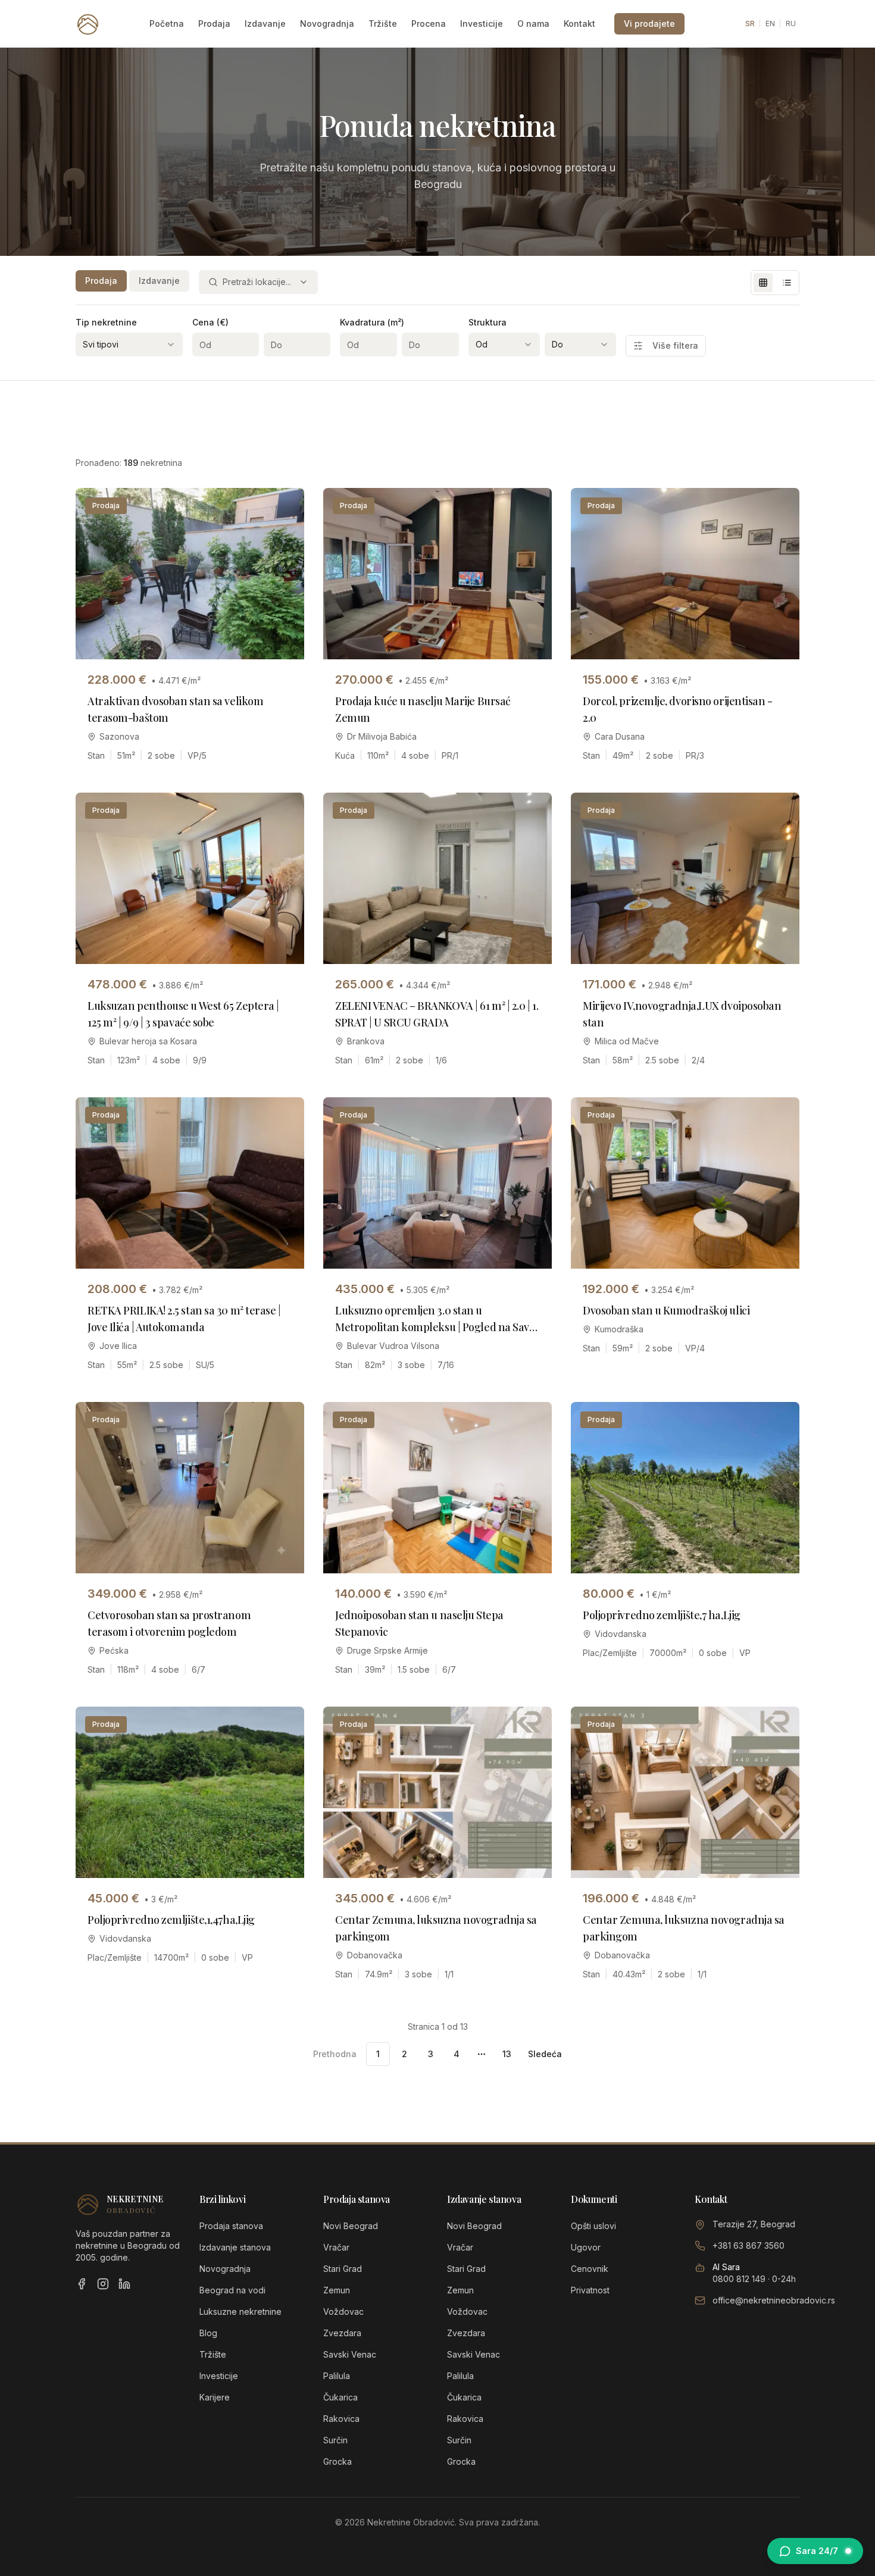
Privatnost (590, 2290)
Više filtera (675, 345)
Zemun (337, 2290)
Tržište (383, 24)
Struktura (487, 322)
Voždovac (343, 2311)
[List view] (787, 283)
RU (791, 24)
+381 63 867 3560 (749, 2245)
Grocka (337, 2461)
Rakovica (341, 2419)
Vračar (336, 2247)
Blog (208, 2333)
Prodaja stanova (231, 2226)
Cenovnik (590, 2269)
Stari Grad (343, 2269)
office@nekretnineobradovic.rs (774, 2300)
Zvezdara (342, 2333)
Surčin (335, 2440)
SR (750, 24)
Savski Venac (350, 2354)
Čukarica (340, 2397)
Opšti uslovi (593, 2226)
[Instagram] (103, 2284)
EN (770, 24)
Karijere (215, 2397)
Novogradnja (327, 24)
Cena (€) (210, 322)
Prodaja (214, 24)
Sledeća (545, 2054)
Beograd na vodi (232, 2290)
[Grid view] (763, 283)
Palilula (337, 2376)
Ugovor (586, 2247)
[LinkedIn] (124, 2284)
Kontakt (579, 24)
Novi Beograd (351, 2226)
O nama (533, 24)
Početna (167, 24)
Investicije (482, 24)
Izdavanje (265, 24)
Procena (429, 24)
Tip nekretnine (106, 322)
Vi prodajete (649, 24)
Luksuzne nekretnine (240, 2311)
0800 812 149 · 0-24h (754, 2279)
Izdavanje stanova (235, 2247)
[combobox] (258, 282)
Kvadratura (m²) (372, 322)
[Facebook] (82, 2284)
